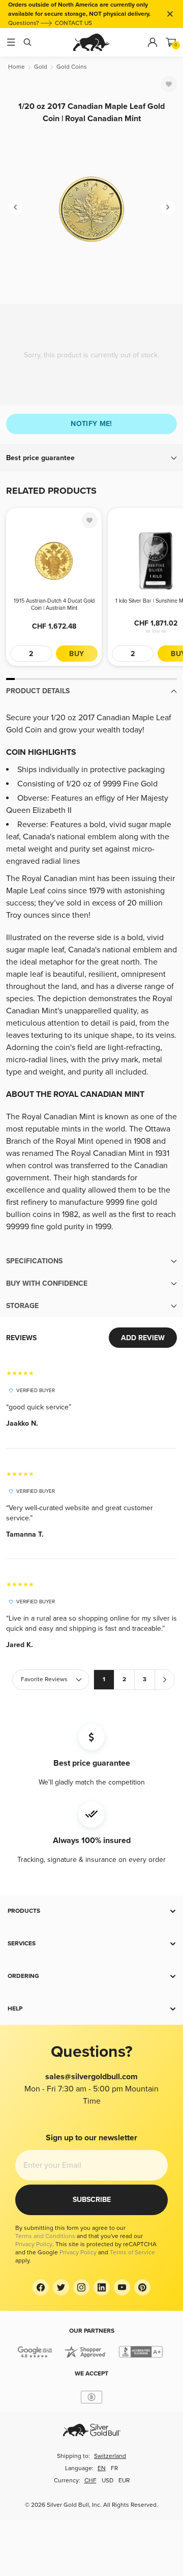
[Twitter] (61, 2287)
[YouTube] (122, 2287)
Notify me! (91, 424)
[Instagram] (81, 2287)
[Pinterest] (142, 2287)
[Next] (168, 207)
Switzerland (110, 2456)
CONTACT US (73, 23)
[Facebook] (41, 2287)
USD (108, 2481)
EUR (124, 2481)
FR (114, 2468)
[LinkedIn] (102, 2287)
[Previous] (15, 207)
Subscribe (92, 2200)
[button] (91, 458)
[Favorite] (169, 84)
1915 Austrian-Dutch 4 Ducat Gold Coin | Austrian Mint (54, 604)
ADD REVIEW (143, 1338)
